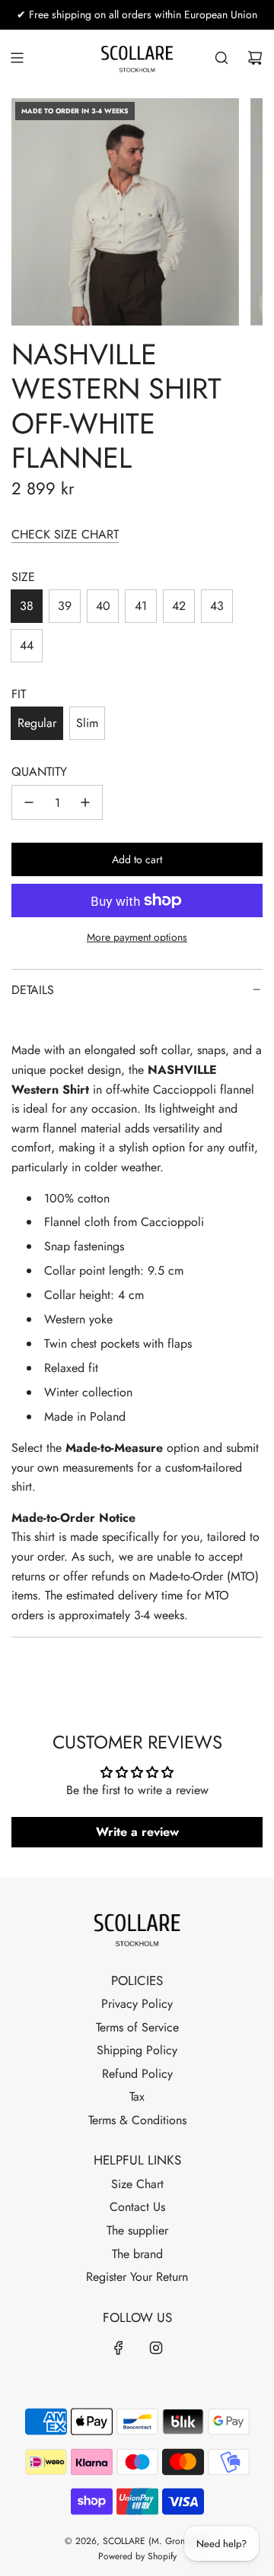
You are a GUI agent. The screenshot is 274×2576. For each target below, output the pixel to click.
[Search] (221, 58)
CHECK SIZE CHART (65, 534)
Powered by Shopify (137, 2556)
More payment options (137, 937)
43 (217, 606)
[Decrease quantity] (29, 802)
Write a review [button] (137, 1832)
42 (179, 606)
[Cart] (255, 58)
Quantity (39, 772)
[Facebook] (119, 2348)
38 (27, 606)
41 (141, 606)
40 (103, 606)
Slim (87, 723)
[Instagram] (156, 2348)
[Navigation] (17, 58)
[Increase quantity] (85, 802)
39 (65, 606)
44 (27, 645)
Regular (37, 723)
